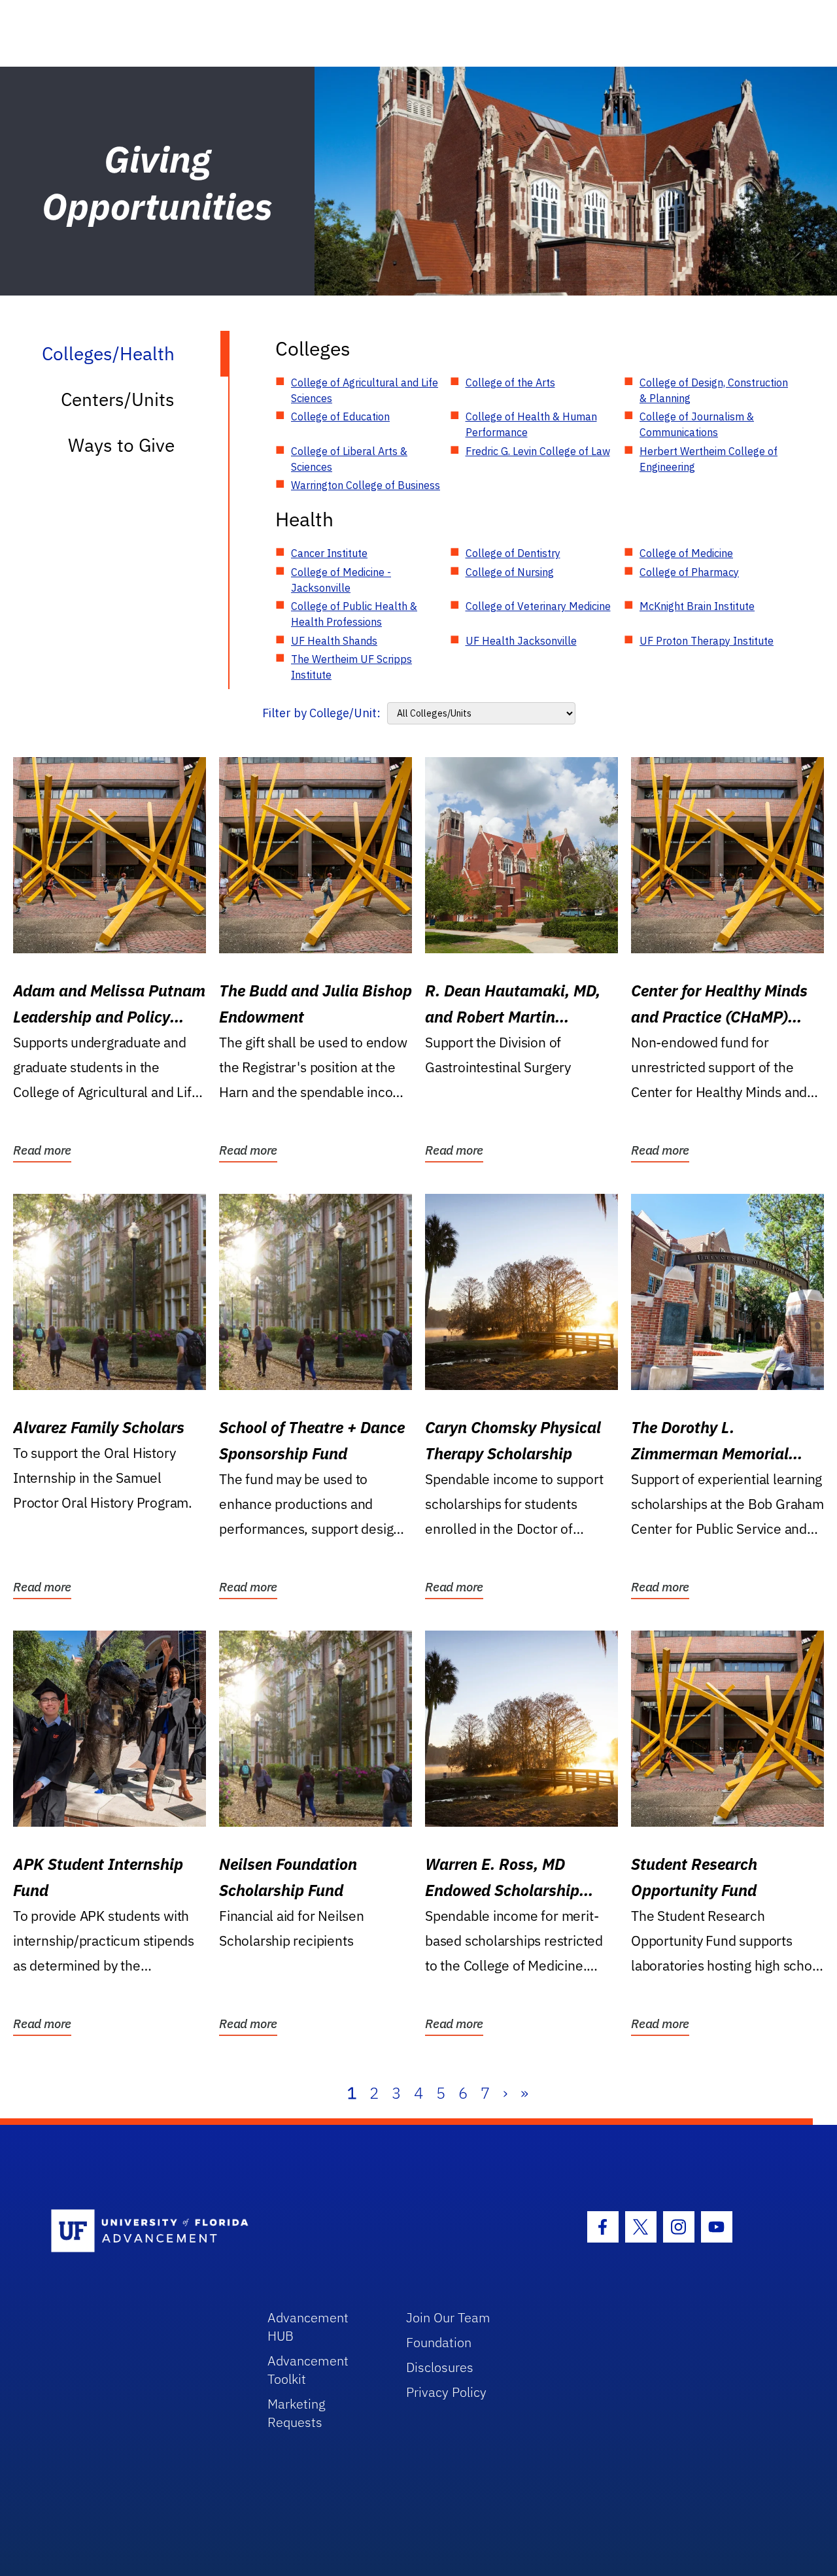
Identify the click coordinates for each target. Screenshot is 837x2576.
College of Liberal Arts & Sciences (349, 459)
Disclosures (440, 2367)
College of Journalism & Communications (697, 424)
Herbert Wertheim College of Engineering (709, 459)
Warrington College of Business (366, 485)
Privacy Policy (446, 2392)
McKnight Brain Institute (697, 606)
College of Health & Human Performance (531, 424)
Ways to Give (121, 445)
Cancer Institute (329, 553)
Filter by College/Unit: (321, 713)
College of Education (340, 416)
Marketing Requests (297, 2413)
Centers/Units (118, 399)
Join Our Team (448, 2317)
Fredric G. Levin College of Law (538, 451)
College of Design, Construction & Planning (714, 390)
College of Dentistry (513, 553)
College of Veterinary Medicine (538, 606)
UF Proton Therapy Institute (707, 641)
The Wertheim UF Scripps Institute (351, 667)
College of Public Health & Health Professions (354, 614)
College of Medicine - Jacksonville (341, 580)
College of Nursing (510, 572)
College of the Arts (510, 382)
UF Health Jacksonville (521, 641)
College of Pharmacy (689, 572)
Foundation (439, 2342)
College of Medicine (686, 553)
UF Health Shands (334, 641)
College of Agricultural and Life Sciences (365, 390)
